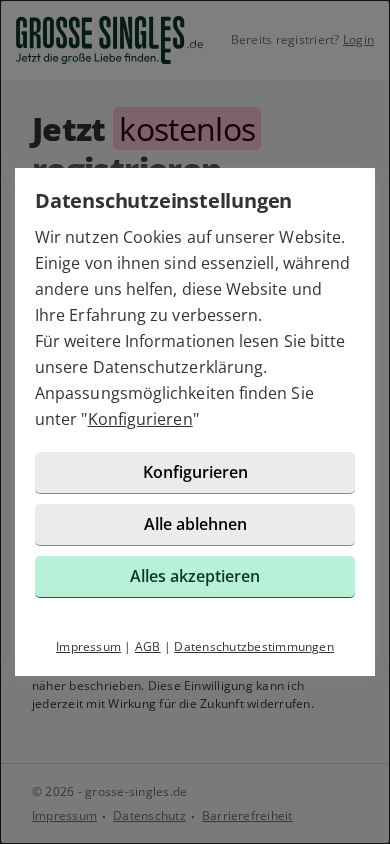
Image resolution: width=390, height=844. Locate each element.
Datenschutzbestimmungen (254, 646)
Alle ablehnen (195, 524)
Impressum (88, 646)
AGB (148, 646)
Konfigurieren (140, 419)
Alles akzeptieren (195, 576)
